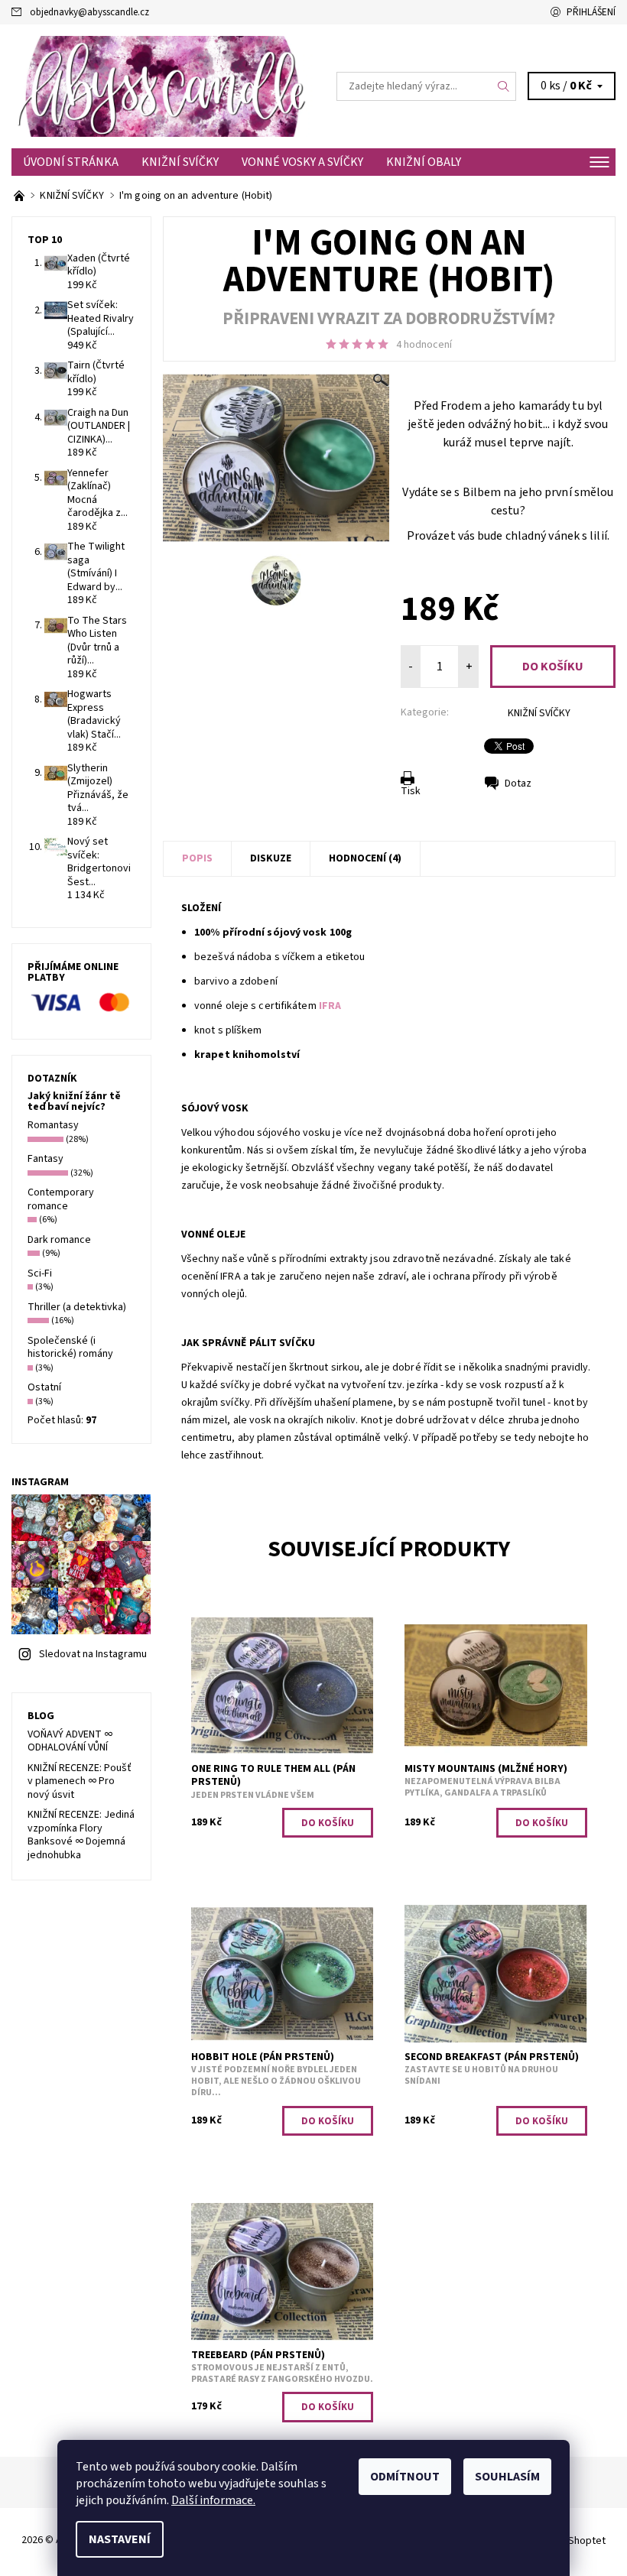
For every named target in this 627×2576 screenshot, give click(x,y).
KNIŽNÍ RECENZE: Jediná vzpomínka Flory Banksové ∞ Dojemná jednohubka (81, 1835)
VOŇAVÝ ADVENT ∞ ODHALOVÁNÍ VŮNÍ (70, 1741)
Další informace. (213, 2500)
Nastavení (120, 2539)
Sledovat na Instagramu (93, 1654)
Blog (41, 1716)
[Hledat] (504, 86)
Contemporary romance (61, 1199)
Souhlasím (507, 2477)
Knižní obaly (424, 162)
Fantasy (45, 1159)
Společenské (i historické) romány (70, 1348)
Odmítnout (405, 2477)
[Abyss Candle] (162, 86)
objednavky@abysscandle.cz (89, 12)
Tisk (411, 791)
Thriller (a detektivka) (77, 1307)
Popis (197, 858)
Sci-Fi (40, 1273)
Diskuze (271, 858)
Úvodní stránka (71, 162)
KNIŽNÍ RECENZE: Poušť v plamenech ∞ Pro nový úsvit (80, 1781)
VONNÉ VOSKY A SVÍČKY (302, 162)
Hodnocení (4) (365, 858)
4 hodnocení (424, 345)
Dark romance (59, 1240)
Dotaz (518, 784)
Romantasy (53, 1125)
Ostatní (44, 1387)
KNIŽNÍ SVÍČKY (180, 162)
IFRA (330, 1006)
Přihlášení (591, 12)
